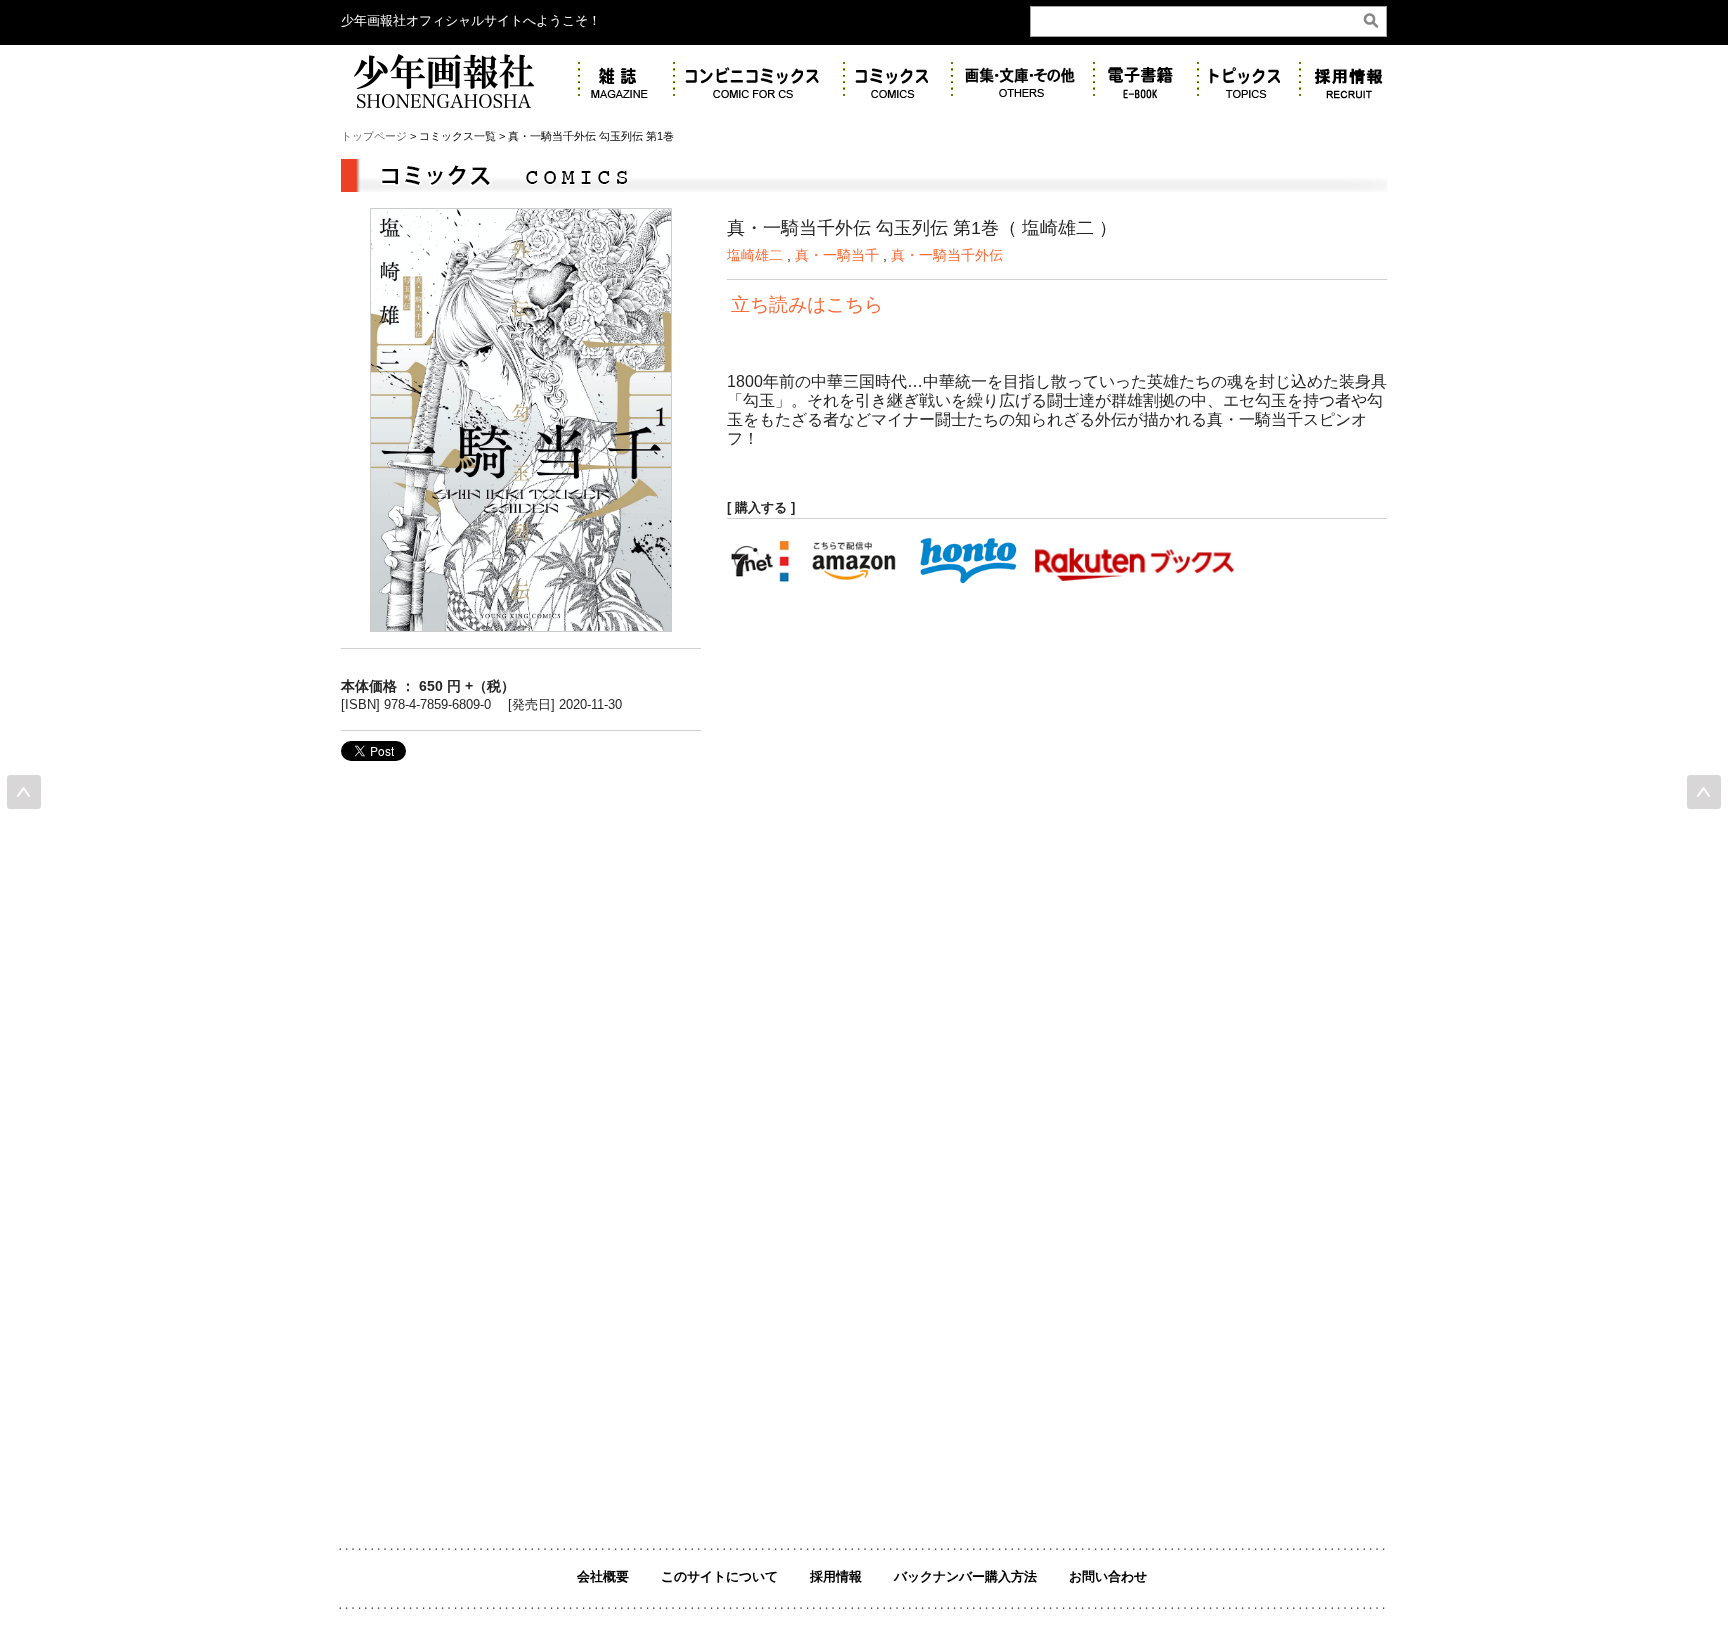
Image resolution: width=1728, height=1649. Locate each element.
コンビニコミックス (759, 80)
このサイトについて (719, 1576)
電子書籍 (1146, 80)
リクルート (1354, 80)
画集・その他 (1023, 80)
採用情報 (836, 1576)
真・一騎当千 (837, 255)
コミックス (898, 80)
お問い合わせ (1108, 1576)
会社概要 (603, 1576)
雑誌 (626, 80)
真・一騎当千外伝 (947, 255)
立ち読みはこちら (807, 304)
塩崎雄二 (755, 255)
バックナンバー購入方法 (965, 1576)
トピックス (1249, 80)
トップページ (374, 136)
